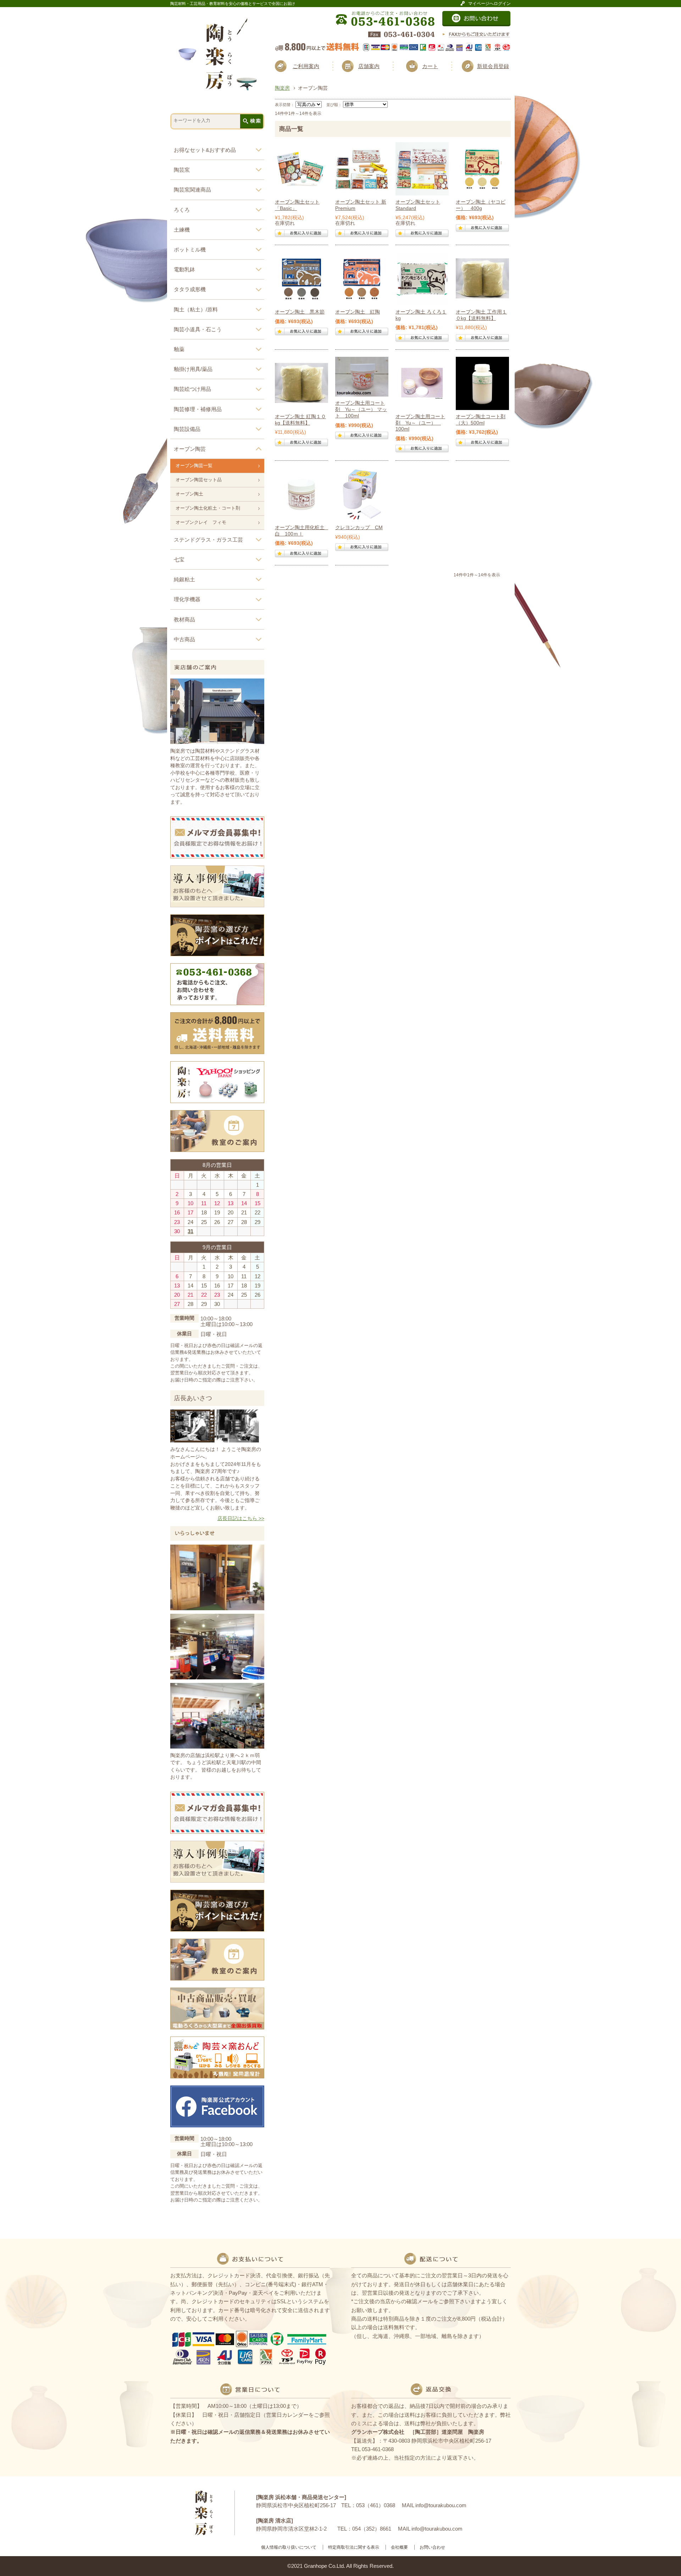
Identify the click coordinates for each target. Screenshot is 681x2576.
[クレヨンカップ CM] (362, 494)
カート (430, 66)
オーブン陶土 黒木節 (300, 312)
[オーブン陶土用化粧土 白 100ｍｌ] (301, 494)
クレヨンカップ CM (359, 528)
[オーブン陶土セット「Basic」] (301, 169)
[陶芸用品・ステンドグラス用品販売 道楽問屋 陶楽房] (218, 88)
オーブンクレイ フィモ (201, 522)
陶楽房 (282, 88)
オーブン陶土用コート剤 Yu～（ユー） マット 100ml (361, 409)
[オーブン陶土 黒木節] (301, 279)
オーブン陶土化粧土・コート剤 (208, 508)
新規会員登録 (493, 66)
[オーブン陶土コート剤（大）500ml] (482, 383)
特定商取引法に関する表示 (354, 2547)
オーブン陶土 (189, 494)
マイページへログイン (489, 3)
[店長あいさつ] (215, 1440)
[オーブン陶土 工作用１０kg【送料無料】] (482, 279)
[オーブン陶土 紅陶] (362, 279)
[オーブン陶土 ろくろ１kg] (422, 279)
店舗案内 (369, 66)
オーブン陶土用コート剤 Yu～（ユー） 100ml (420, 423)
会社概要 (399, 2547)
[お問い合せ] (477, 24)
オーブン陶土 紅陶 (358, 312)
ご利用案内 (306, 66)
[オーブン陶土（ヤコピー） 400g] (482, 169)
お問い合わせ (432, 2547)
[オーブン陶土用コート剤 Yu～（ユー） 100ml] (422, 383)
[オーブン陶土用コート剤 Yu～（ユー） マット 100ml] (362, 377)
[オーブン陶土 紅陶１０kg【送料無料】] (301, 383)
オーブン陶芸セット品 (199, 480)
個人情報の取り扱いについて (289, 2547)
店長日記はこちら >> (241, 1519)
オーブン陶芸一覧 (194, 466)
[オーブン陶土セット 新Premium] (362, 169)
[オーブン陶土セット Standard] (422, 169)
